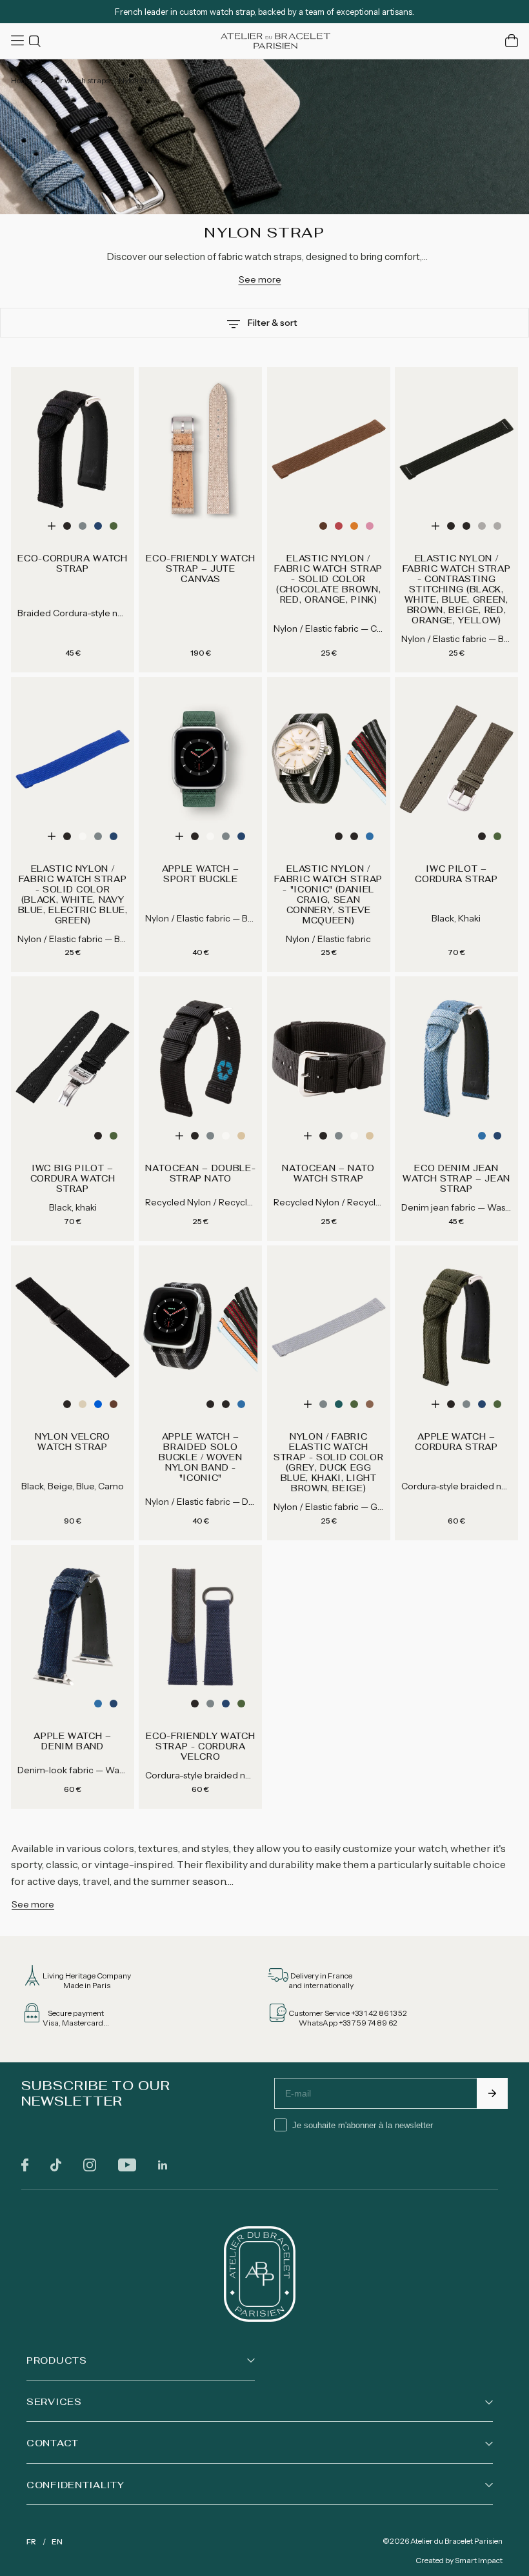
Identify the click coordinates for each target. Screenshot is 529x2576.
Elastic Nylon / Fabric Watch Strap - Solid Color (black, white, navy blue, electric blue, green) (73, 895)
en (57, 2541)
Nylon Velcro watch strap (73, 1442)
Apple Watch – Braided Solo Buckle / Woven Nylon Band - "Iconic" (200, 1458)
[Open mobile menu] (19, 41)
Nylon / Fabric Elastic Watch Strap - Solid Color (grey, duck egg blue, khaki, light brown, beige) (328, 1463)
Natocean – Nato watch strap (328, 1174)
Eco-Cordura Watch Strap (72, 564)
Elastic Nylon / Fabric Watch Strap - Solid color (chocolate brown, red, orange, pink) (328, 579)
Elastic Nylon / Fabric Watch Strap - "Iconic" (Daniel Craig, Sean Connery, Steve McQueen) (328, 895)
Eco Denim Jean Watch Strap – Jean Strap (456, 1179)
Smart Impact (479, 2560)
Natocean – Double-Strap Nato (200, 1174)
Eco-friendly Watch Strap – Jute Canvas (200, 569)
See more (260, 279)
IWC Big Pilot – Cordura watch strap (73, 1179)
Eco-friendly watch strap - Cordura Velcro (200, 1747)
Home (21, 80)
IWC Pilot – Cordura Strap (456, 874)
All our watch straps (75, 80)
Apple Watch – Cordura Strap (456, 1442)
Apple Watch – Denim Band (72, 1742)
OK (492, 2093)
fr (31, 2541)
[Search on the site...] (37, 41)
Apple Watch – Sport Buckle (201, 874)
